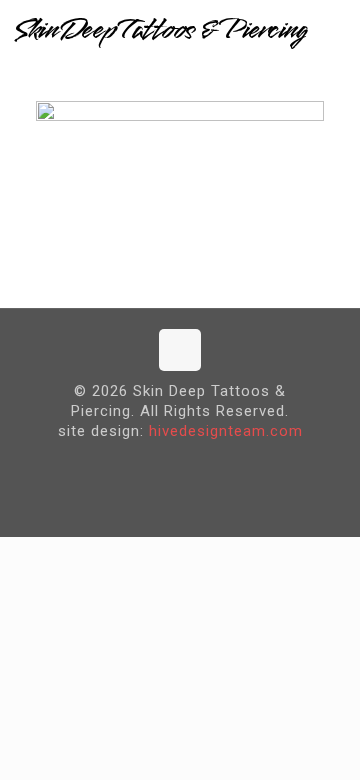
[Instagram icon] (195, 463)
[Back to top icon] (180, 350)
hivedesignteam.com (226, 431)
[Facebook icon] (164, 463)
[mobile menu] (333, 30)
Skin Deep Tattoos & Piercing (160, 30)
